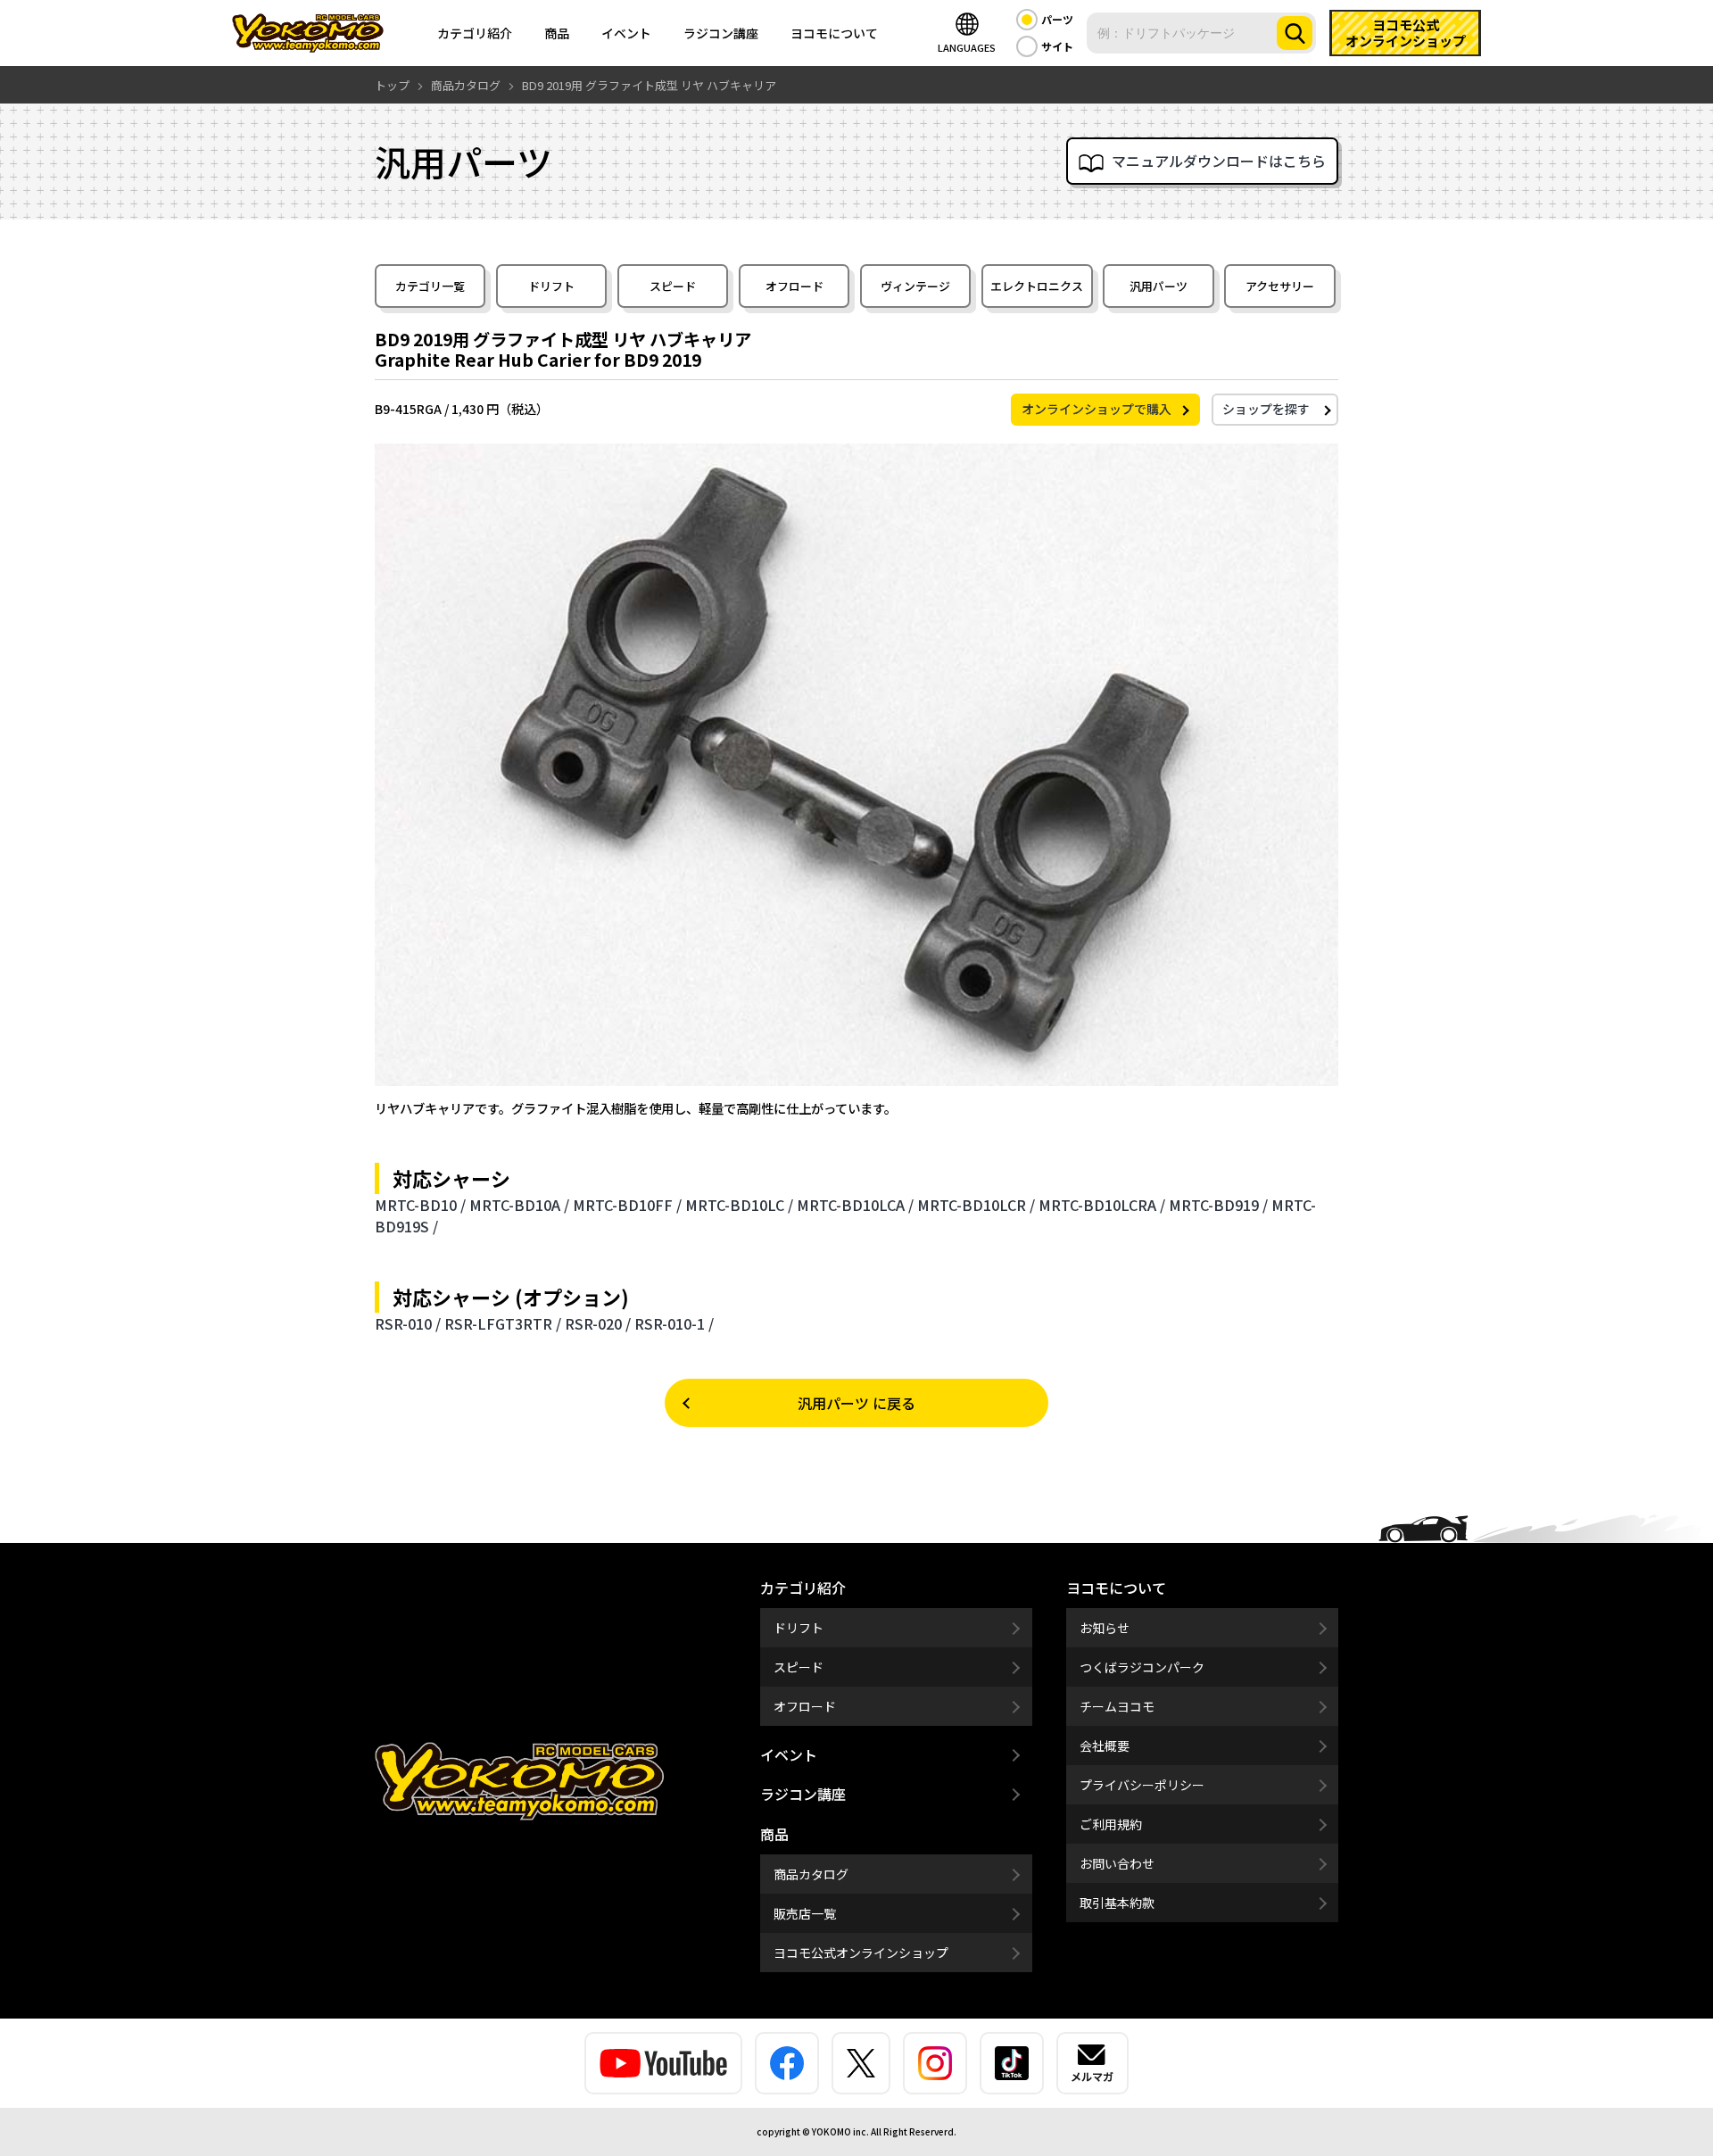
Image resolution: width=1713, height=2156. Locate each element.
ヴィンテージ (915, 286)
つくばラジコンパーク (1142, 1667)
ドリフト (551, 286)
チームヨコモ (1117, 1706)
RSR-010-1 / (674, 1323)
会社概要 (1105, 1746)
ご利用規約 (1111, 1824)
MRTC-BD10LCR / (976, 1205)
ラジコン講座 (721, 33)
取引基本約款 (1117, 1903)
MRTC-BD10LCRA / (1102, 1205)
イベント (626, 33)
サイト (1057, 46)
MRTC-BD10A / (519, 1205)
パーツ (1057, 19)
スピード (673, 286)
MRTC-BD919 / (1218, 1205)
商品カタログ (811, 1874)
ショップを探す (1266, 409)
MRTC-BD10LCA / (855, 1205)
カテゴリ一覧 (430, 286)
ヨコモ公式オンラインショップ (861, 1953)
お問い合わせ (1117, 1863)
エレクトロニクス (1037, 286)
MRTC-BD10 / (420, 1205)
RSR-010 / (408, 1323)
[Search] (1295, 33)
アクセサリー (1280, 286)
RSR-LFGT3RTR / (503, 1323)
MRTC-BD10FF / (627, 1205)
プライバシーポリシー (1142, 1785)
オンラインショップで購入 (1096, 409)
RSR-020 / (598, 1323)
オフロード (794, 286)
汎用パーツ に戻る (856, 1403)
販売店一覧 (805, 1913)
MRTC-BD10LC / (739, 1205)
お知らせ (1105, 1628)
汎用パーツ (1159, 286)
